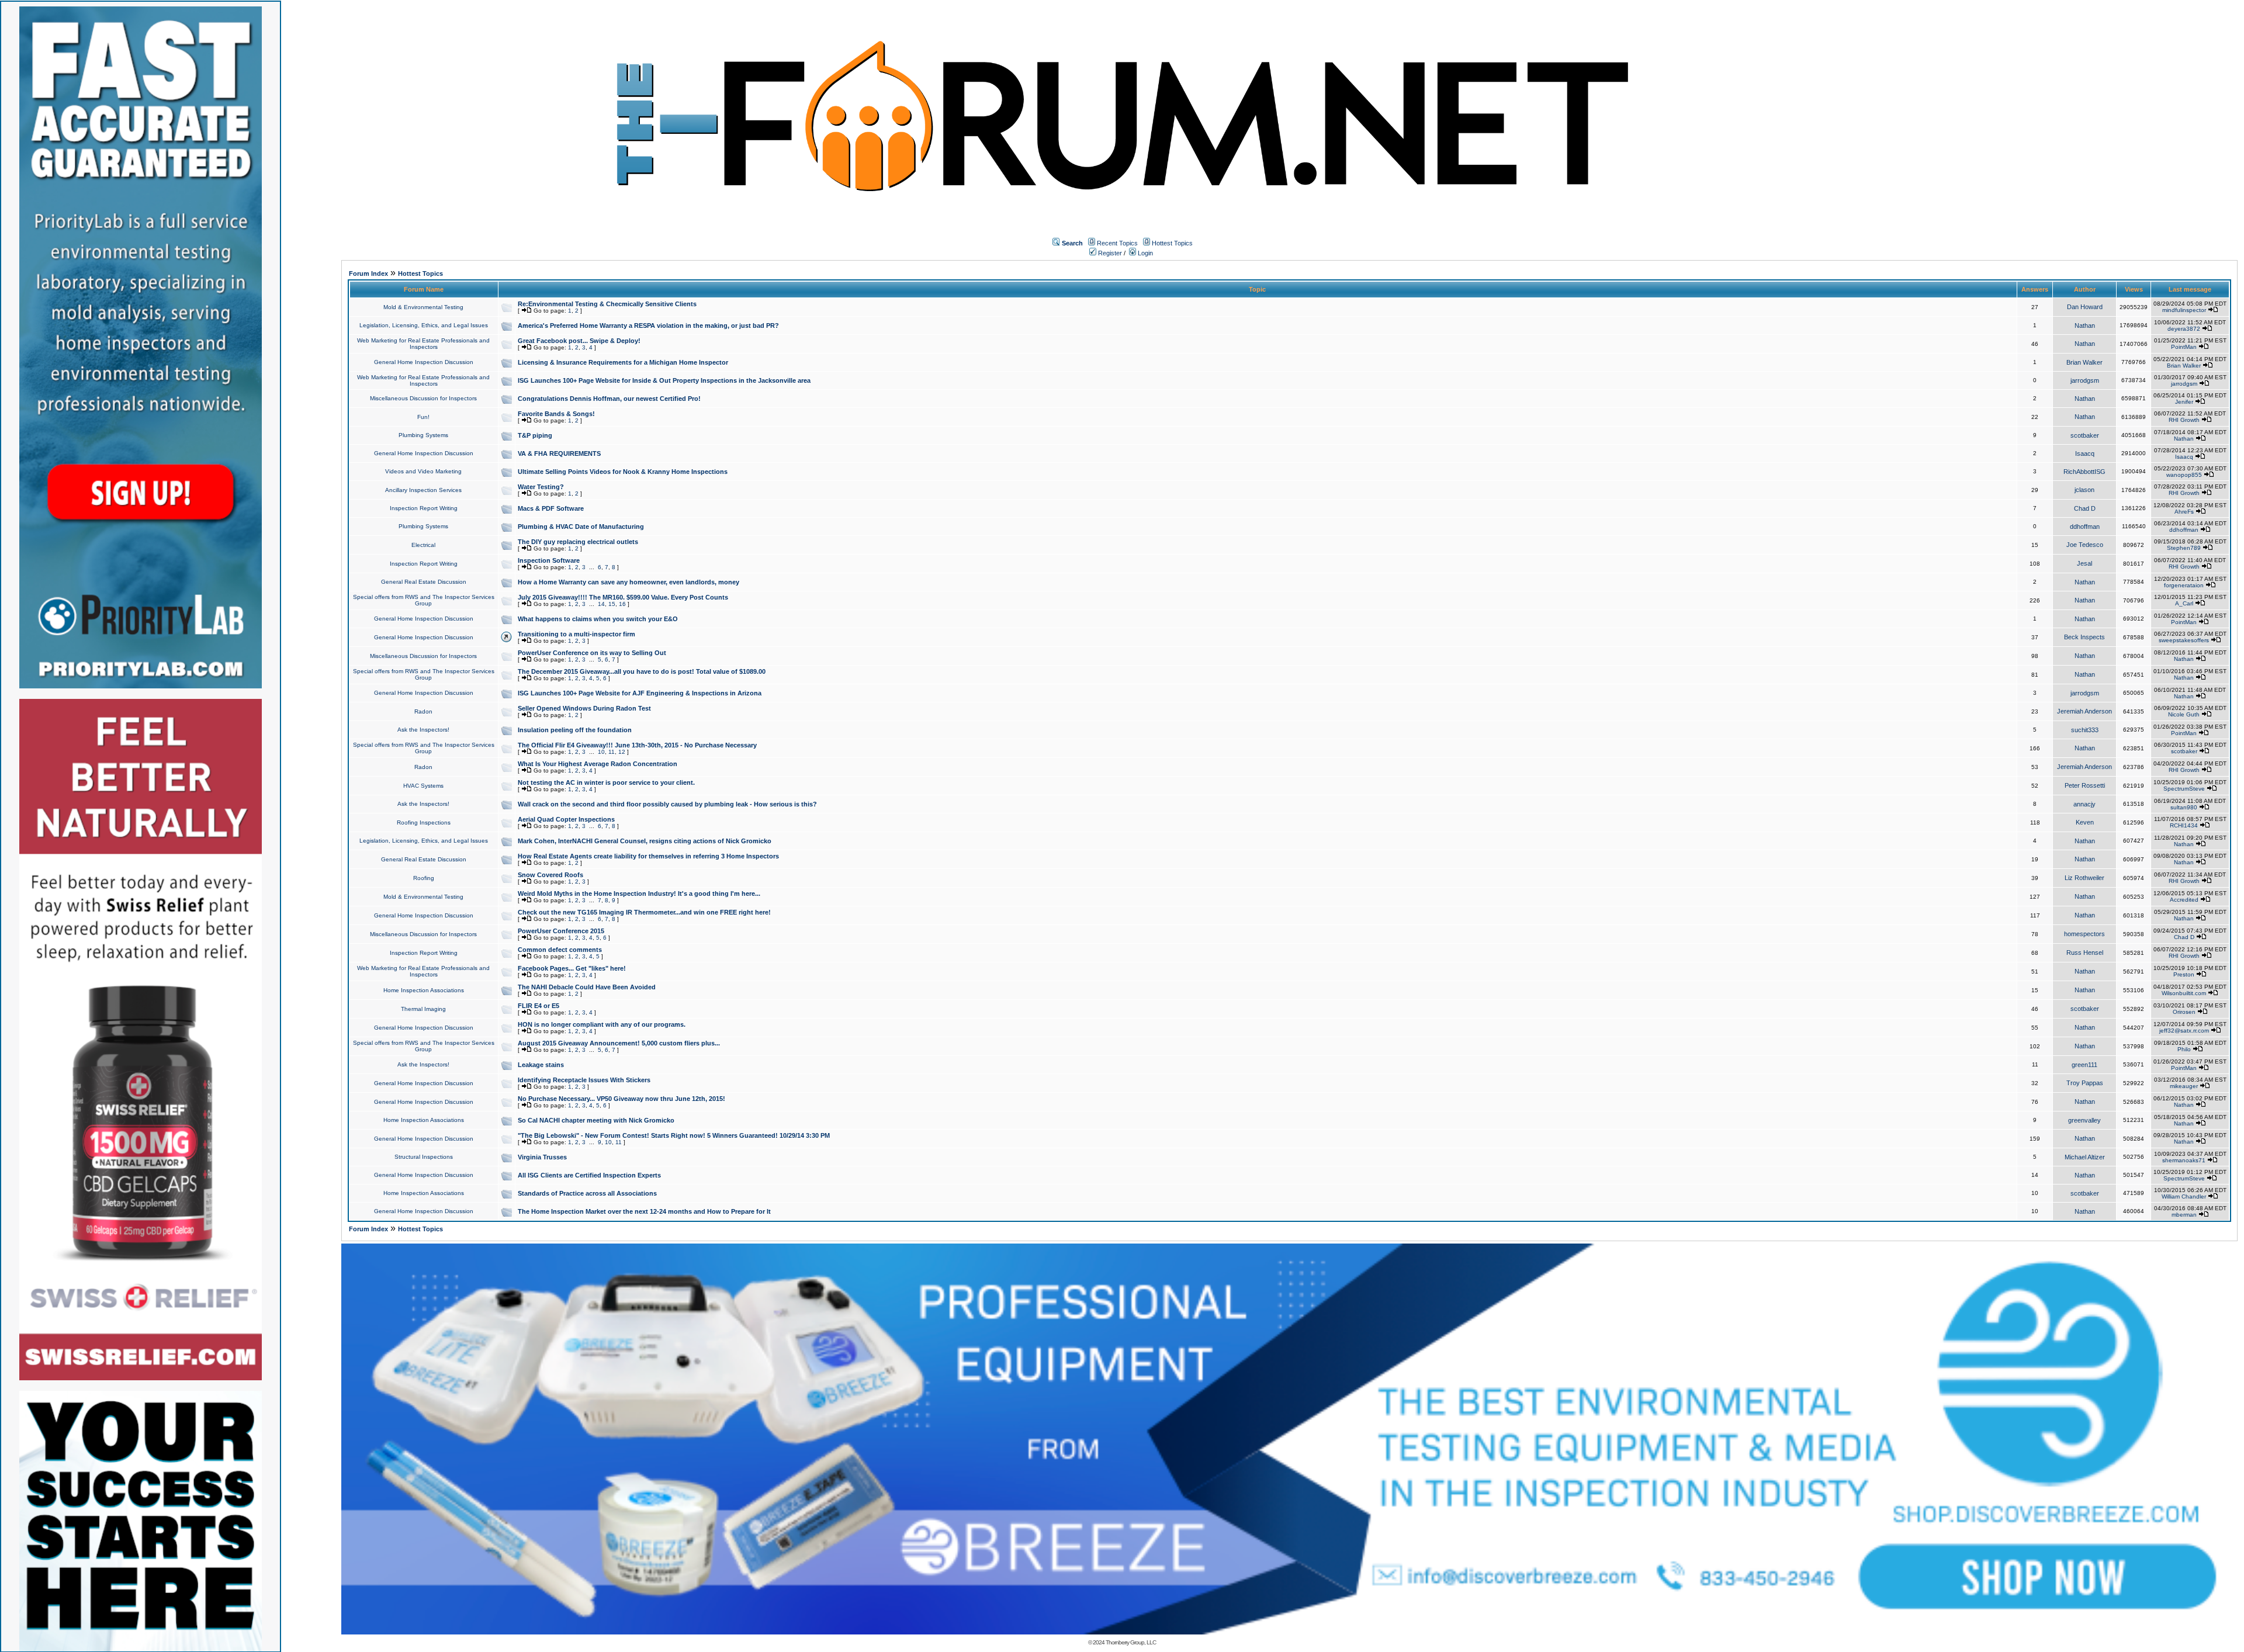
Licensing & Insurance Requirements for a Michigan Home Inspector (623, 362)
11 (612, 752)
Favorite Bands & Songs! (556, 414)
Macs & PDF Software (551, 508)
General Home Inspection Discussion (424, 362)
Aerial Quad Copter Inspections (566, 819)
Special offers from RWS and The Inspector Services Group (424, 600)
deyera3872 (2184, 329)
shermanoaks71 (2184, 1160)
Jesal (2084, 563)
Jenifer (2184, 402)
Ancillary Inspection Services (423, 490)
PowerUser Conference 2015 (561, 931)
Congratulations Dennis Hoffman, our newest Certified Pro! (609, 399)
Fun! (423, 417)
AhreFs (2184, 512)
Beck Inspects (2084, 637)
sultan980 (2184, 807)
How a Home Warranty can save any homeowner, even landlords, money (628, 582)
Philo (2184, 1049)
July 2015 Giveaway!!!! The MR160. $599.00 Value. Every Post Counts (623, 597)
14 (601, 604)
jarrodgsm (2085, 380)
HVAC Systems (423, 786)
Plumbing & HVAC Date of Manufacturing (581, 527)
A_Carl (2184, 603)
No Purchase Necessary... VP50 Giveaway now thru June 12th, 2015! (621, 1099)
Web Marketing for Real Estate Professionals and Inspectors (423, 344)
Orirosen (2184, 1012)
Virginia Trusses (542, 1157)
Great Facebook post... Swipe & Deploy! (579, 341)
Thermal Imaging (423, 1009)
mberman (2184, 1215)
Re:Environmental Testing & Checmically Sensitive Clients (607, 304)
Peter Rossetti (2085, 785)
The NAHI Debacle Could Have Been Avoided (587, 987)
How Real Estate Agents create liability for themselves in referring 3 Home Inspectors (648, 856)
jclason (2084, 490)
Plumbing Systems (423, 435)
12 (622, 752)
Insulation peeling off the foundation (575, 730)
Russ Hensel (2085, 953)
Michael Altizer (2085, 1157)
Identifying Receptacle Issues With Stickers (584, 1080)
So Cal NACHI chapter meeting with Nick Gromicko (596, 1120)
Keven (2085, 822)
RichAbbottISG (2084, 472)
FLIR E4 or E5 (539, 1006)
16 (622, 604)
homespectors (2084, 934)
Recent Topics (1117, 243)
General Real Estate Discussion (424, 582)
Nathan (2085, 325)
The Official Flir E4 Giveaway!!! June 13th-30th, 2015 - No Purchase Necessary (637, 745)
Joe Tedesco (2085, 545)
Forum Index (368, 273)
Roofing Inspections (424, 822)
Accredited (2184, 900)
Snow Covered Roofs (550, 875)
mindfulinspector (2184, 310)
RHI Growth (2184, 420)
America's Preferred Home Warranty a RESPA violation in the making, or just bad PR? (648, 325)
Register (1109, 253)
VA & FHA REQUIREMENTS (559, 453)
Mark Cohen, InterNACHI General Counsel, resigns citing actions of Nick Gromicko (645, 841)
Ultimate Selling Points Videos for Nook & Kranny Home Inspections (623, 472)
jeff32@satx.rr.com (2184, 1031)
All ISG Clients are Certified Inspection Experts (589, 1175)
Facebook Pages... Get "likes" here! (572, 968)
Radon (423, 711)
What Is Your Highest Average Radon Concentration (598, 764)
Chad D (2085, 508)
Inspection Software (549, 560)
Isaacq (2085, 453)
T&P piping (535, 435)
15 (612, 604)
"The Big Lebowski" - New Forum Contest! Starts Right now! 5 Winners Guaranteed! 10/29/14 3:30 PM (674, 1135)
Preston (2184, 974)
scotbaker (2085, 435)
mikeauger (2184, 1086)
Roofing (424, 878)
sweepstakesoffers (2184, 640)
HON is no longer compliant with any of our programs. (602, 1024)
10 (601, 752)
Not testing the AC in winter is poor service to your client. (606, 782)
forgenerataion (2184, 585)
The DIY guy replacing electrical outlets (578, 542)
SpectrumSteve (2184, 789)
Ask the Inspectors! (423, 730)
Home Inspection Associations (424, 990)
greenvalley (2084, 1120)
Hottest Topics (1172, 243)
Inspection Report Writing (424, 508)
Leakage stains (541, 1065)
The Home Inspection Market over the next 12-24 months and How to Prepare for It (644, 1211)
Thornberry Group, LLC (1131, 1642)
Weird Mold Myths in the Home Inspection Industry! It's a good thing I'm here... (639, 893)
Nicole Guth (2184, 714)
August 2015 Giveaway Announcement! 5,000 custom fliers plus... (619, 1043)
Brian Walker (2084, 362)
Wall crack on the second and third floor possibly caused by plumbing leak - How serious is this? (667, 804)
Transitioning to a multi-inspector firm (576, 634)
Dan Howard (2085, 307)
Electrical (423, 545)
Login (1144, 253)
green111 (2084, 1065)
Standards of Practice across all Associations (587, 1193)
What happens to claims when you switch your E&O (598, 619)
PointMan (2184, 347)
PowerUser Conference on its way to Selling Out (592, 653)
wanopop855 (2184, 475)
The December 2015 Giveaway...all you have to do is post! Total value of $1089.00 (642, 671)
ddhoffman (2085, 527)
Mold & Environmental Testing (423, 307)
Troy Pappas (2085, 1083)
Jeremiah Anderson (2084, 711)
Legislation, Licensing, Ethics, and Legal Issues (424, 325)
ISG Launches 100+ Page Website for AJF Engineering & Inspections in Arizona (640, 693)
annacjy (2084, 804)
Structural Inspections (424, 1157)
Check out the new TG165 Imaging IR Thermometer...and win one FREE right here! (644, 912)
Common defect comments (560, 950)
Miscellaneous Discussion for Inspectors (423, 398)
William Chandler (2184, 1196)
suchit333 (2085, 730)
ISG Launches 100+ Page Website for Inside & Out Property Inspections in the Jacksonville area (664, 380)
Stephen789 (2184, 548)
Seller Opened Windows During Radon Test (584, 708)
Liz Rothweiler (2084, 878)
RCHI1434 (2184, 825)
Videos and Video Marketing (423, 471)
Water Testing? (541, 487)
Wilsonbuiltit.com (2184, 993)
